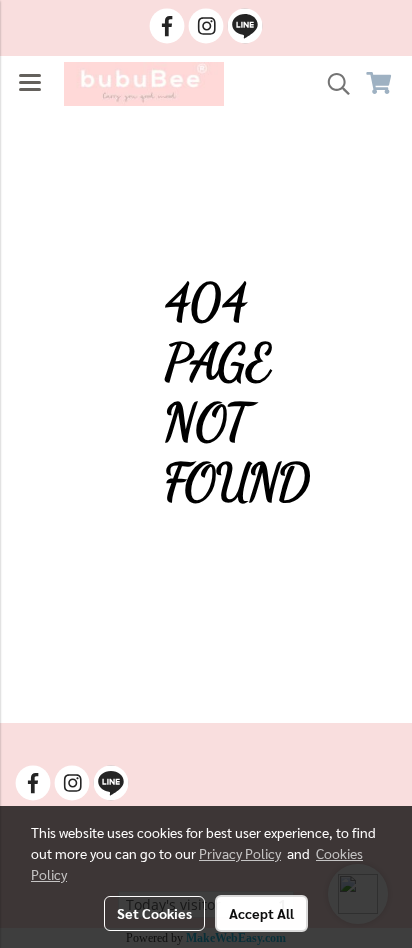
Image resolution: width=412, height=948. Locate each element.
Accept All (261, 913)
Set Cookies (154, 913)
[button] (332, 84)
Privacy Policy (240, 853)
